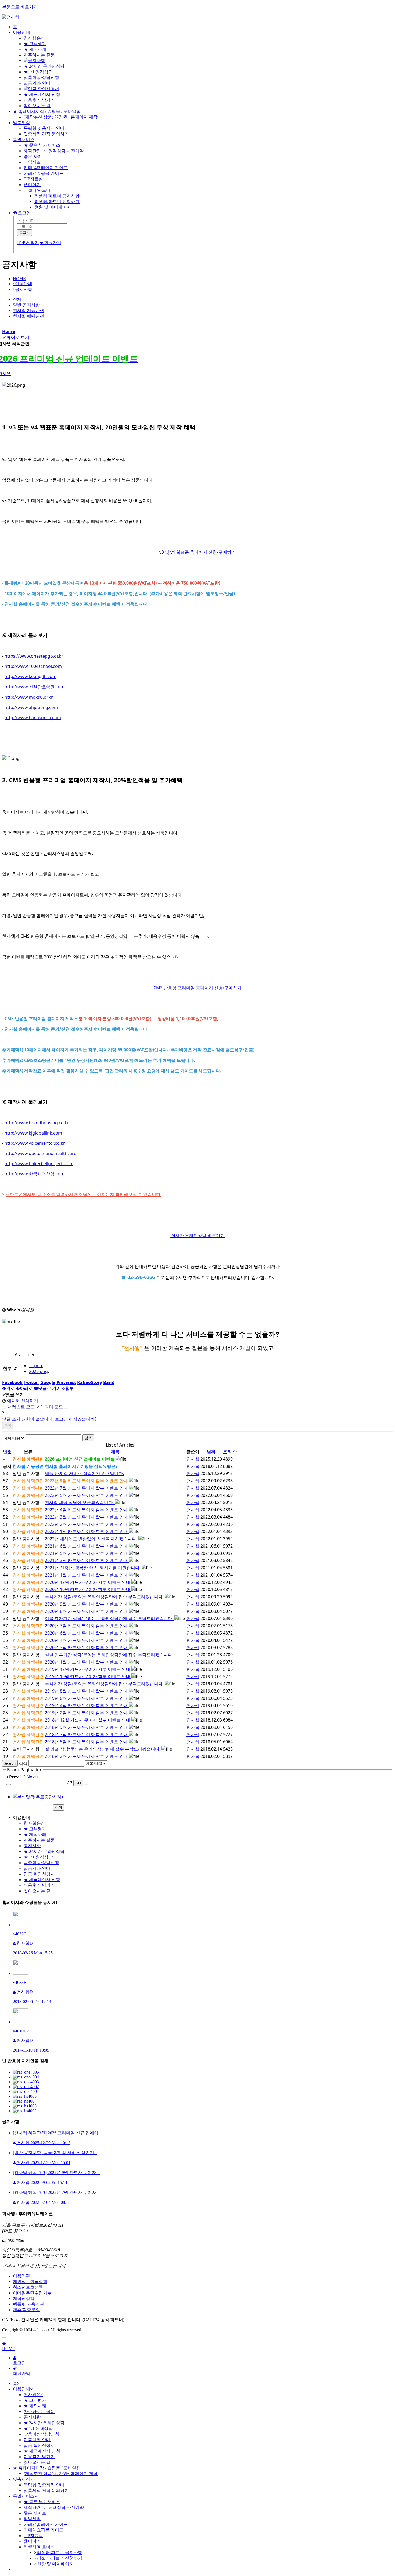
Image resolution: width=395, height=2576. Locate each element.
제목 (115, 1452)
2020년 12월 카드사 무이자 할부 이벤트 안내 (88, 1582)
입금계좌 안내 (37, 83)
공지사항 (32, 1846)
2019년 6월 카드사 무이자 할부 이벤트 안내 (87, 1698)
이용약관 (21, 2276)
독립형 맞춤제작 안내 (44, 128)
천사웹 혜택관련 (28, 316)
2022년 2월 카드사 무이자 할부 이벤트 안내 (87, 1524)
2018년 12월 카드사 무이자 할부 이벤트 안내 (88, 1720)
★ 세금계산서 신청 (42, 94)
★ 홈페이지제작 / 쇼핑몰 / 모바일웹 (47, 111)
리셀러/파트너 (37, 190)
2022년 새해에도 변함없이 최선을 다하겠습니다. (92, 1539)
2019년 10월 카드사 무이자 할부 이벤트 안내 (88, 1676)
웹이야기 (32, 185)
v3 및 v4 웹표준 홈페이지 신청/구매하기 (198, 552)
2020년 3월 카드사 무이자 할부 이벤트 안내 (87, 1647)
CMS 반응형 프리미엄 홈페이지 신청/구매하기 (198, 988)
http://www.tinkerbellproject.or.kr (39, 1164)
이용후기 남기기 (39, 100)
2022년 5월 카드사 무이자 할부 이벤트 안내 (87, 1495)
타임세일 (32, 162)
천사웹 (193, 1459)
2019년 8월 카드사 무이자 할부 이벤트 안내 (87, 1691)
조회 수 (230, 1452)
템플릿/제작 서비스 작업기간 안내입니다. (84, 1473)
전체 (17, 299)
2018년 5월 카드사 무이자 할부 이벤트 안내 (87, 1742)
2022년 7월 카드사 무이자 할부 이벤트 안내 (87, 1488)
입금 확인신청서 (39, 1874)
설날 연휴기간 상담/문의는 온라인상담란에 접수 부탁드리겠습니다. (109, 1655)
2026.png (38, 1371)
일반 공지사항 (26, 305)
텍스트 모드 (21, 1407)
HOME (19, 279)
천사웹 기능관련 (28, 311)
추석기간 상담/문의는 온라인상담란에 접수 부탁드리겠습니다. (105, 1597)
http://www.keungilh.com (30, 676)
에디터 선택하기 (22, 1401)
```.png (36, 1365)
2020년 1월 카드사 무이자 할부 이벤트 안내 (87, 1662)
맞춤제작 (21, 123)
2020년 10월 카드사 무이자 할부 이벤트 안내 (88, 1589)
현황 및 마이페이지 (53, 207)
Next (32, 1777)
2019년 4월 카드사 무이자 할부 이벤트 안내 (87, 1705)
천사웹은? (33, 38)
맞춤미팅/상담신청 (41, 77)
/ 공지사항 (23, 289)
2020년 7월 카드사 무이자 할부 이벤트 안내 (87, 1626)
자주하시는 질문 (39, 55)
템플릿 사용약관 (28, 2304)
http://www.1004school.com (33, 666)
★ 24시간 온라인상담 (44, 66)
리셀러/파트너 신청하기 (57, 202)
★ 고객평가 (35, 44)
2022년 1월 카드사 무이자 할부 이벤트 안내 (87, 1531)
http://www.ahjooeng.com (31, 707)
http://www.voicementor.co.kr (35, 1143)
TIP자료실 (33, 179)
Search (10, 1763)
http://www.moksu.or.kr (29, 697)
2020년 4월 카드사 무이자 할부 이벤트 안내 (87, 1640)
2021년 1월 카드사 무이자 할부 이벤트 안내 (87, 1575)
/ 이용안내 (23, 284)
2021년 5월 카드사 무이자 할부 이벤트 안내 (87, 1553)
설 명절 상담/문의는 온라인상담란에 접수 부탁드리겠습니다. (103, 1749)
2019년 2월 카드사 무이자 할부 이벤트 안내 (87, 1713)
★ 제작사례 (35, 49)
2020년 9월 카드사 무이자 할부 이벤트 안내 (87, 1604)
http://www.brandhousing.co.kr (37, 1123)
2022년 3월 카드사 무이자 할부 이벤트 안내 (87, 1517)
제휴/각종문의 (26, 2310)
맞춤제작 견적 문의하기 (46, 134)
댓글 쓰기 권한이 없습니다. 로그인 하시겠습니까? (49, 1419)
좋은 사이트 (35, 156)
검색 (88, 1438)
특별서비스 (24, 140)
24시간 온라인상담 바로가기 (198, 1236)
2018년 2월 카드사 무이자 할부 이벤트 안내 (87, 1756)
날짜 (211, 1452)
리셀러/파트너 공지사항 (57, 196)
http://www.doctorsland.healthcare (40, 1153)
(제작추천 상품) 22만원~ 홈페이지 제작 (61, 117)
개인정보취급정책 (30, 2282)
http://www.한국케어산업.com (35, 1174)
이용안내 (21, 32)
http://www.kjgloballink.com (33, 1133)
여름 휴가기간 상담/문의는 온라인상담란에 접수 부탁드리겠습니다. (110, 1618)
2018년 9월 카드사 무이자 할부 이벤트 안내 (87, 1727)
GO (78, 1783)
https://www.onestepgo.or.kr (34, 656)
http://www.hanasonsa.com (33, 718)
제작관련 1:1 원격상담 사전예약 (54, 151)
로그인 (24, 213)
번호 (7, 1452)
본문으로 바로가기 (20, 7)
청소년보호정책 (28, 2287)
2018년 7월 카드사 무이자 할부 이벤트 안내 (87, 1734)
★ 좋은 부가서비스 (42, 145)
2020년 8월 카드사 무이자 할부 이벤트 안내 (87, 1611)
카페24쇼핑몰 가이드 (44, 173)
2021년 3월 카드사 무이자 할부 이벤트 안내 (87, 1560)
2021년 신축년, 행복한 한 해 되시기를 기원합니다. (93, 1568)
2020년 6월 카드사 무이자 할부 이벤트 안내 (87, 1633)
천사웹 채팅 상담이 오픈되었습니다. (80, 1502)
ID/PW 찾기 (28, 243)
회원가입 (52, 243)
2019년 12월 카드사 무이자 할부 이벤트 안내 (88, 1669)
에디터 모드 (49, 1407)
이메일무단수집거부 (32, 2293)
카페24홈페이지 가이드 (46, 168)
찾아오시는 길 (37, 106)
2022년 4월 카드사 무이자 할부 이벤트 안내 (87, 1510)
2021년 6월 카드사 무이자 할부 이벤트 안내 (87, 1546)
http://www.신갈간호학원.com (35, 687)
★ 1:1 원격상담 (38, 72)
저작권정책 (24, 2298)
